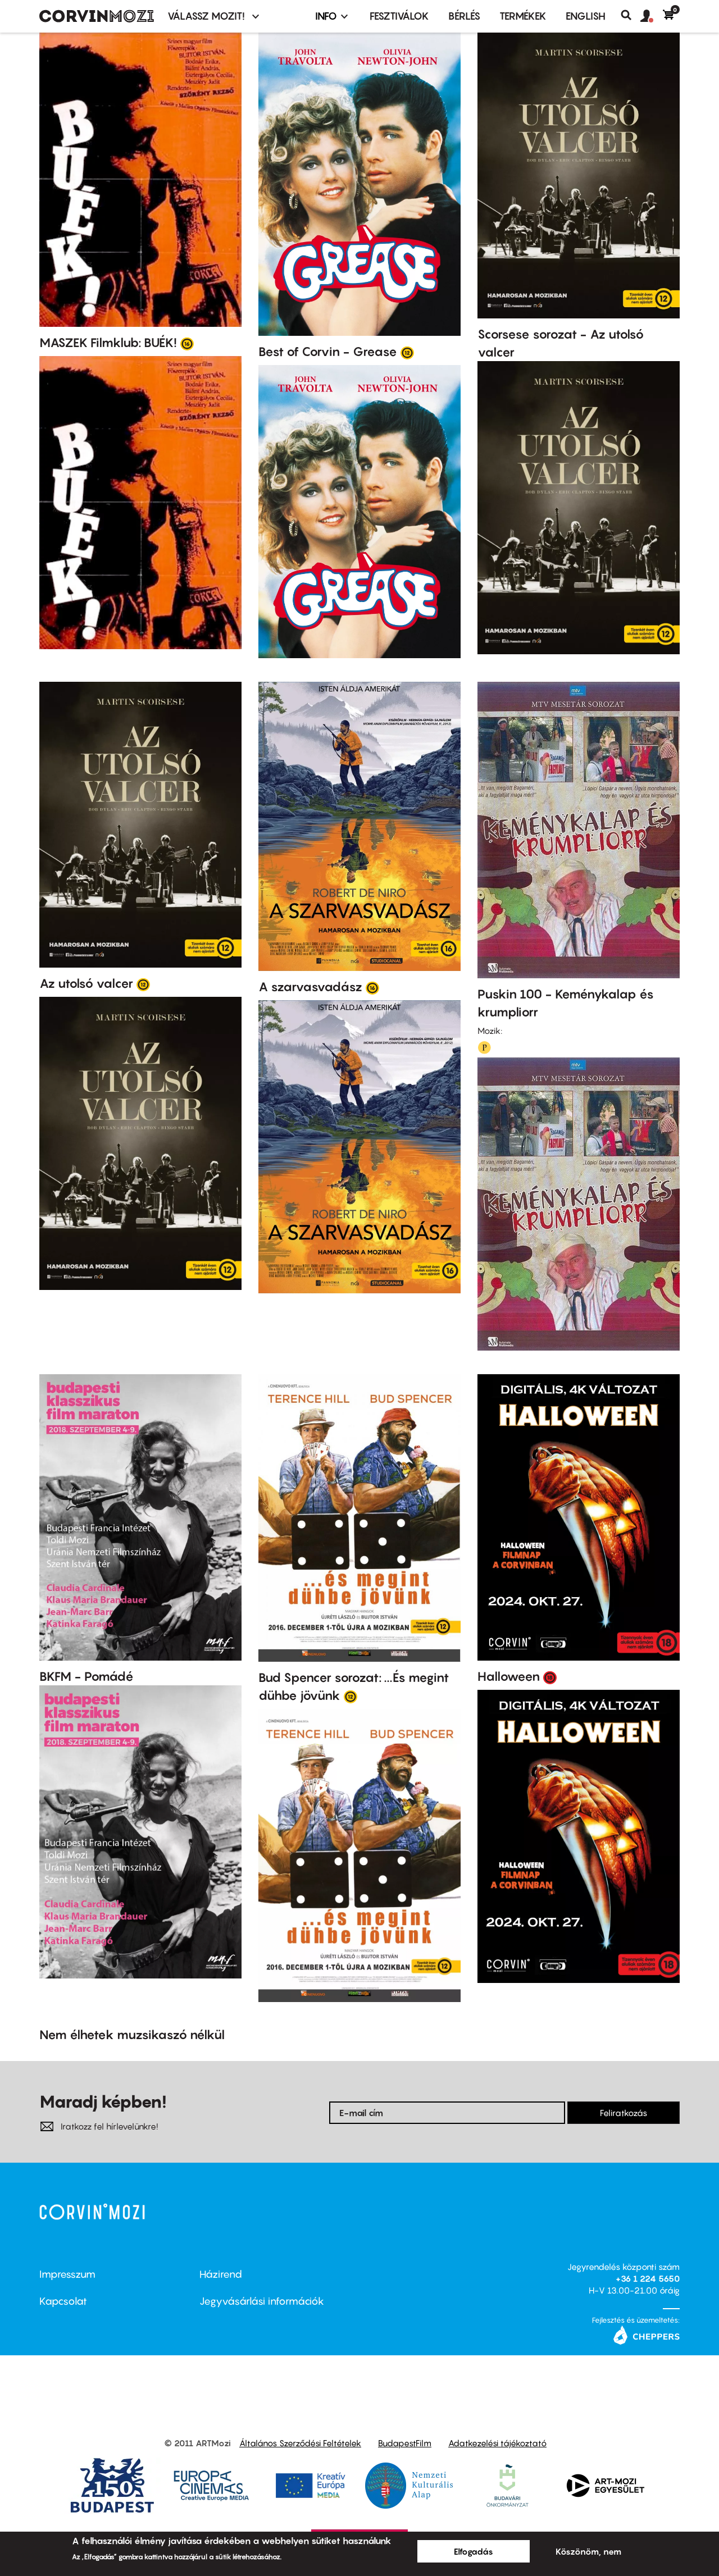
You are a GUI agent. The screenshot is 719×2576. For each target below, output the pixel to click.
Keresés (631, 15)
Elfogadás (474, 2551)
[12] (407, 352)
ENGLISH (586, 16)
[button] (652, 16)
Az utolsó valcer (86, 983)
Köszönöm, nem (588, 2551)
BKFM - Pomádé (87, 1676)
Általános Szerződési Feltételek (300, 2443)
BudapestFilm (405, 2443)
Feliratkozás (624, 2113)
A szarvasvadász (310, 987)
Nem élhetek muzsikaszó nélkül (132, 2035)
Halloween (509, 1676)
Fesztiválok (399, 16)
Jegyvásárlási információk (262, 2301)
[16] (187, 343)
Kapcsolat (63, 2301)
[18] (550, 1677)
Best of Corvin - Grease (328, 352)
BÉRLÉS (464, 16)
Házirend (221, 2274)
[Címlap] (97, 16)
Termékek (523, 16)
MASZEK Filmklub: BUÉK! (108, 343)
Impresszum (67, 2274)
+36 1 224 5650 (648, 2278)
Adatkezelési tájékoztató (497, 2443)
